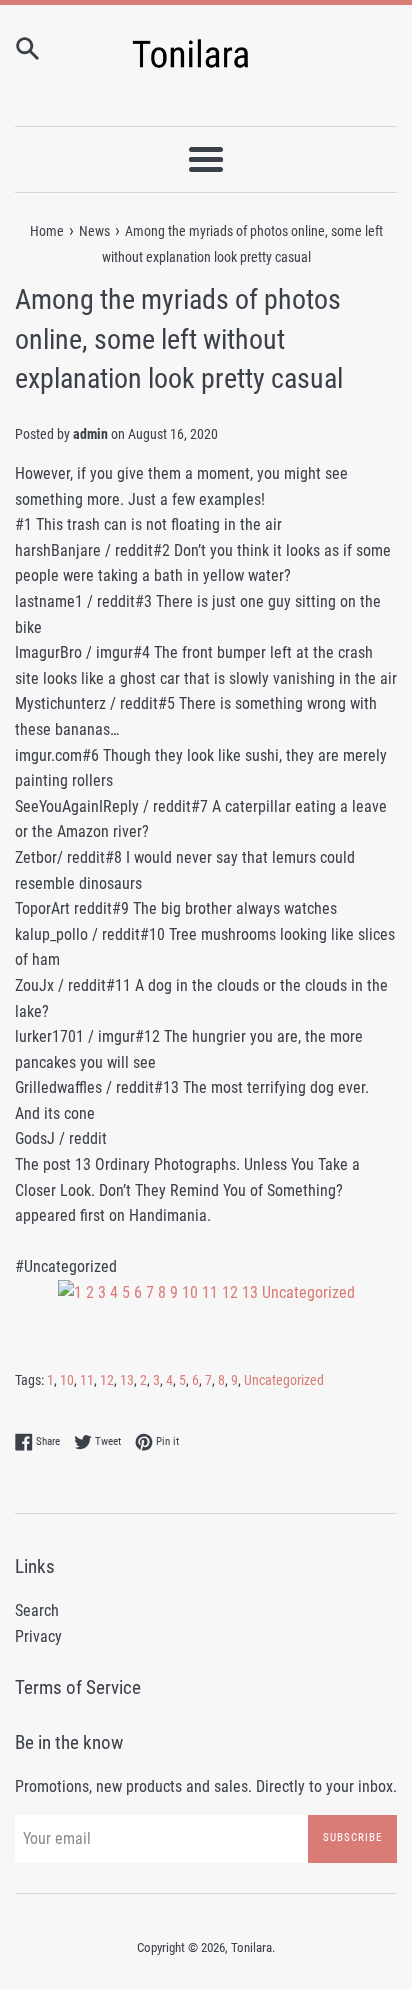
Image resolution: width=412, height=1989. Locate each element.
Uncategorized (284, 1380)
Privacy (38, 1636)
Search (37, 1610)
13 (127, 1380)
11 (87, 1380)
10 (67, 1380)
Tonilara (251, 1947)
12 (107, 1380)
